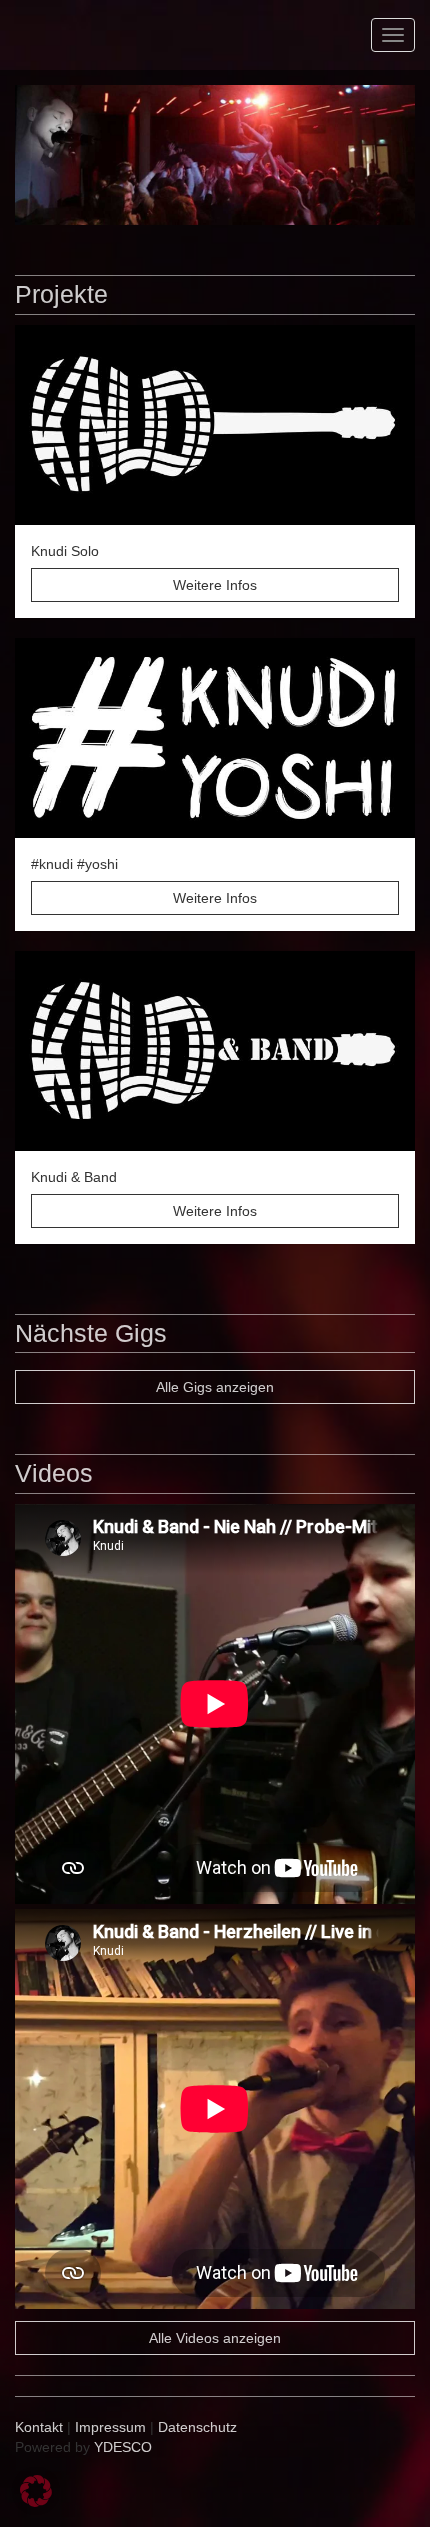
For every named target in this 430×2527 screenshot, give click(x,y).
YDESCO (123, 2447)
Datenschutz (197, 2427)
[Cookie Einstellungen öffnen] (36, 2502)
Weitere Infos (215, 585)
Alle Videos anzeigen (215, 2338)
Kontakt (39, 2427)
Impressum (110, 2427)
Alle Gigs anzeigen (215, 1387)
